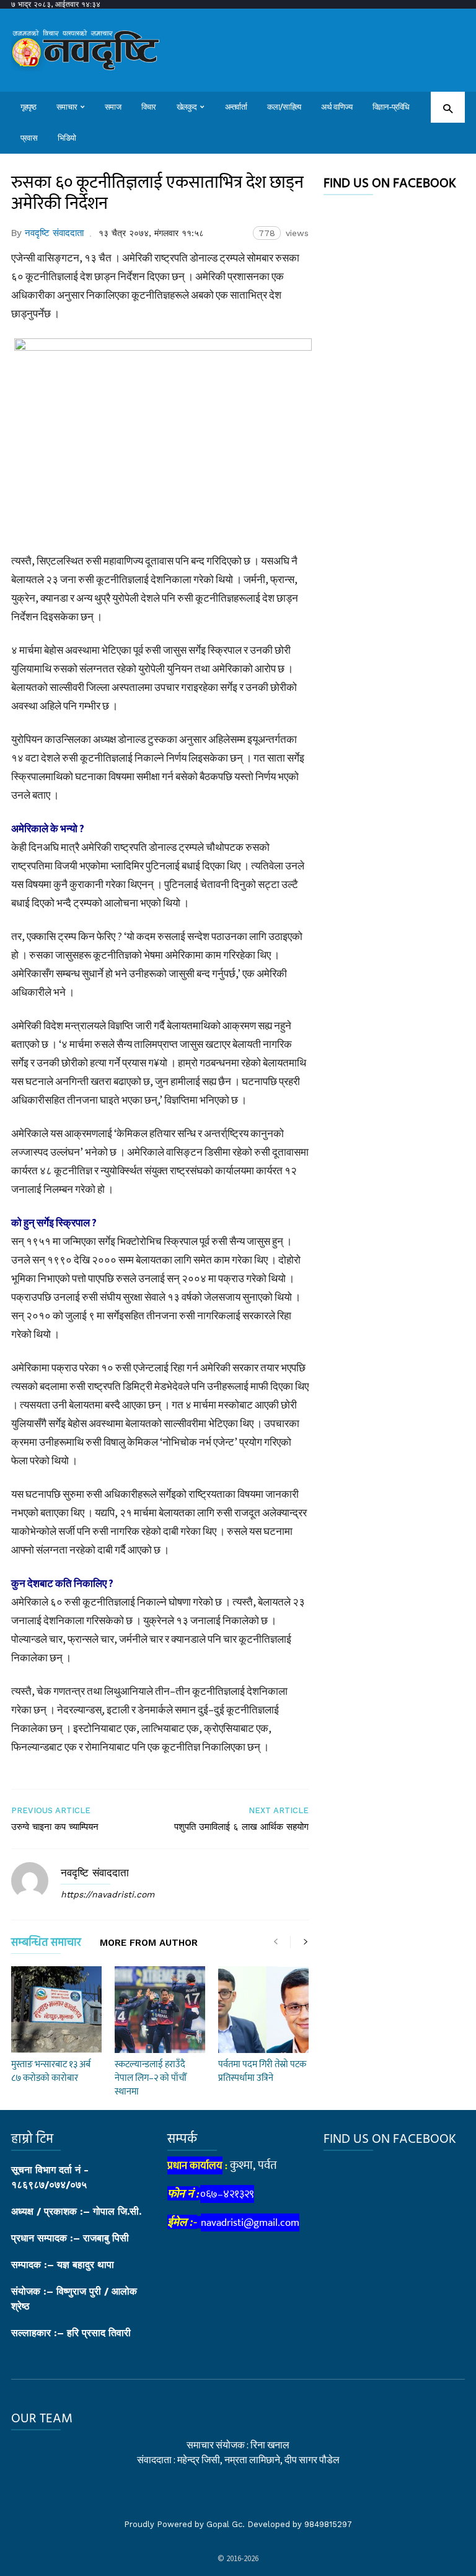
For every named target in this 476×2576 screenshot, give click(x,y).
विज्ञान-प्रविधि (391, 107)
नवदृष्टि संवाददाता (54, 233)
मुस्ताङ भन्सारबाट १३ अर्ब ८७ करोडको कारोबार (51, 2071)
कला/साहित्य (284, 107)
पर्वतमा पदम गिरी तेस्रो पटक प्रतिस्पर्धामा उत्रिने (262, 2071)
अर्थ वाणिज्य (337, 107)
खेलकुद (187, 107)
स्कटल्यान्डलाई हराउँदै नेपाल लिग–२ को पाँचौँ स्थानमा (151, 2078)
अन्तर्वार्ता (236, 107)
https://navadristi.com (108, 1894)
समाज (113, 107)
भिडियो (67, 138)
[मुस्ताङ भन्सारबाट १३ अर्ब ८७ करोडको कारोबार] (56, 2010)
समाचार (67, 107)
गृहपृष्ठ (28, 107)
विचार (149, 107)
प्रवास (29, 138)
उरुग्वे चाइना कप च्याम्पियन (55, 1827)
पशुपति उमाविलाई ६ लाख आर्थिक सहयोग (241, 1827)
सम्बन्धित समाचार (46, 1945)
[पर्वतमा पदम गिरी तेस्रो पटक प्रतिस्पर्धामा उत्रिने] (263, 2010)
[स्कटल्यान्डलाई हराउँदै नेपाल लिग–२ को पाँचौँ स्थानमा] (160, 2010)
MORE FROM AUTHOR (149, 1943)
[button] (448, 108)
